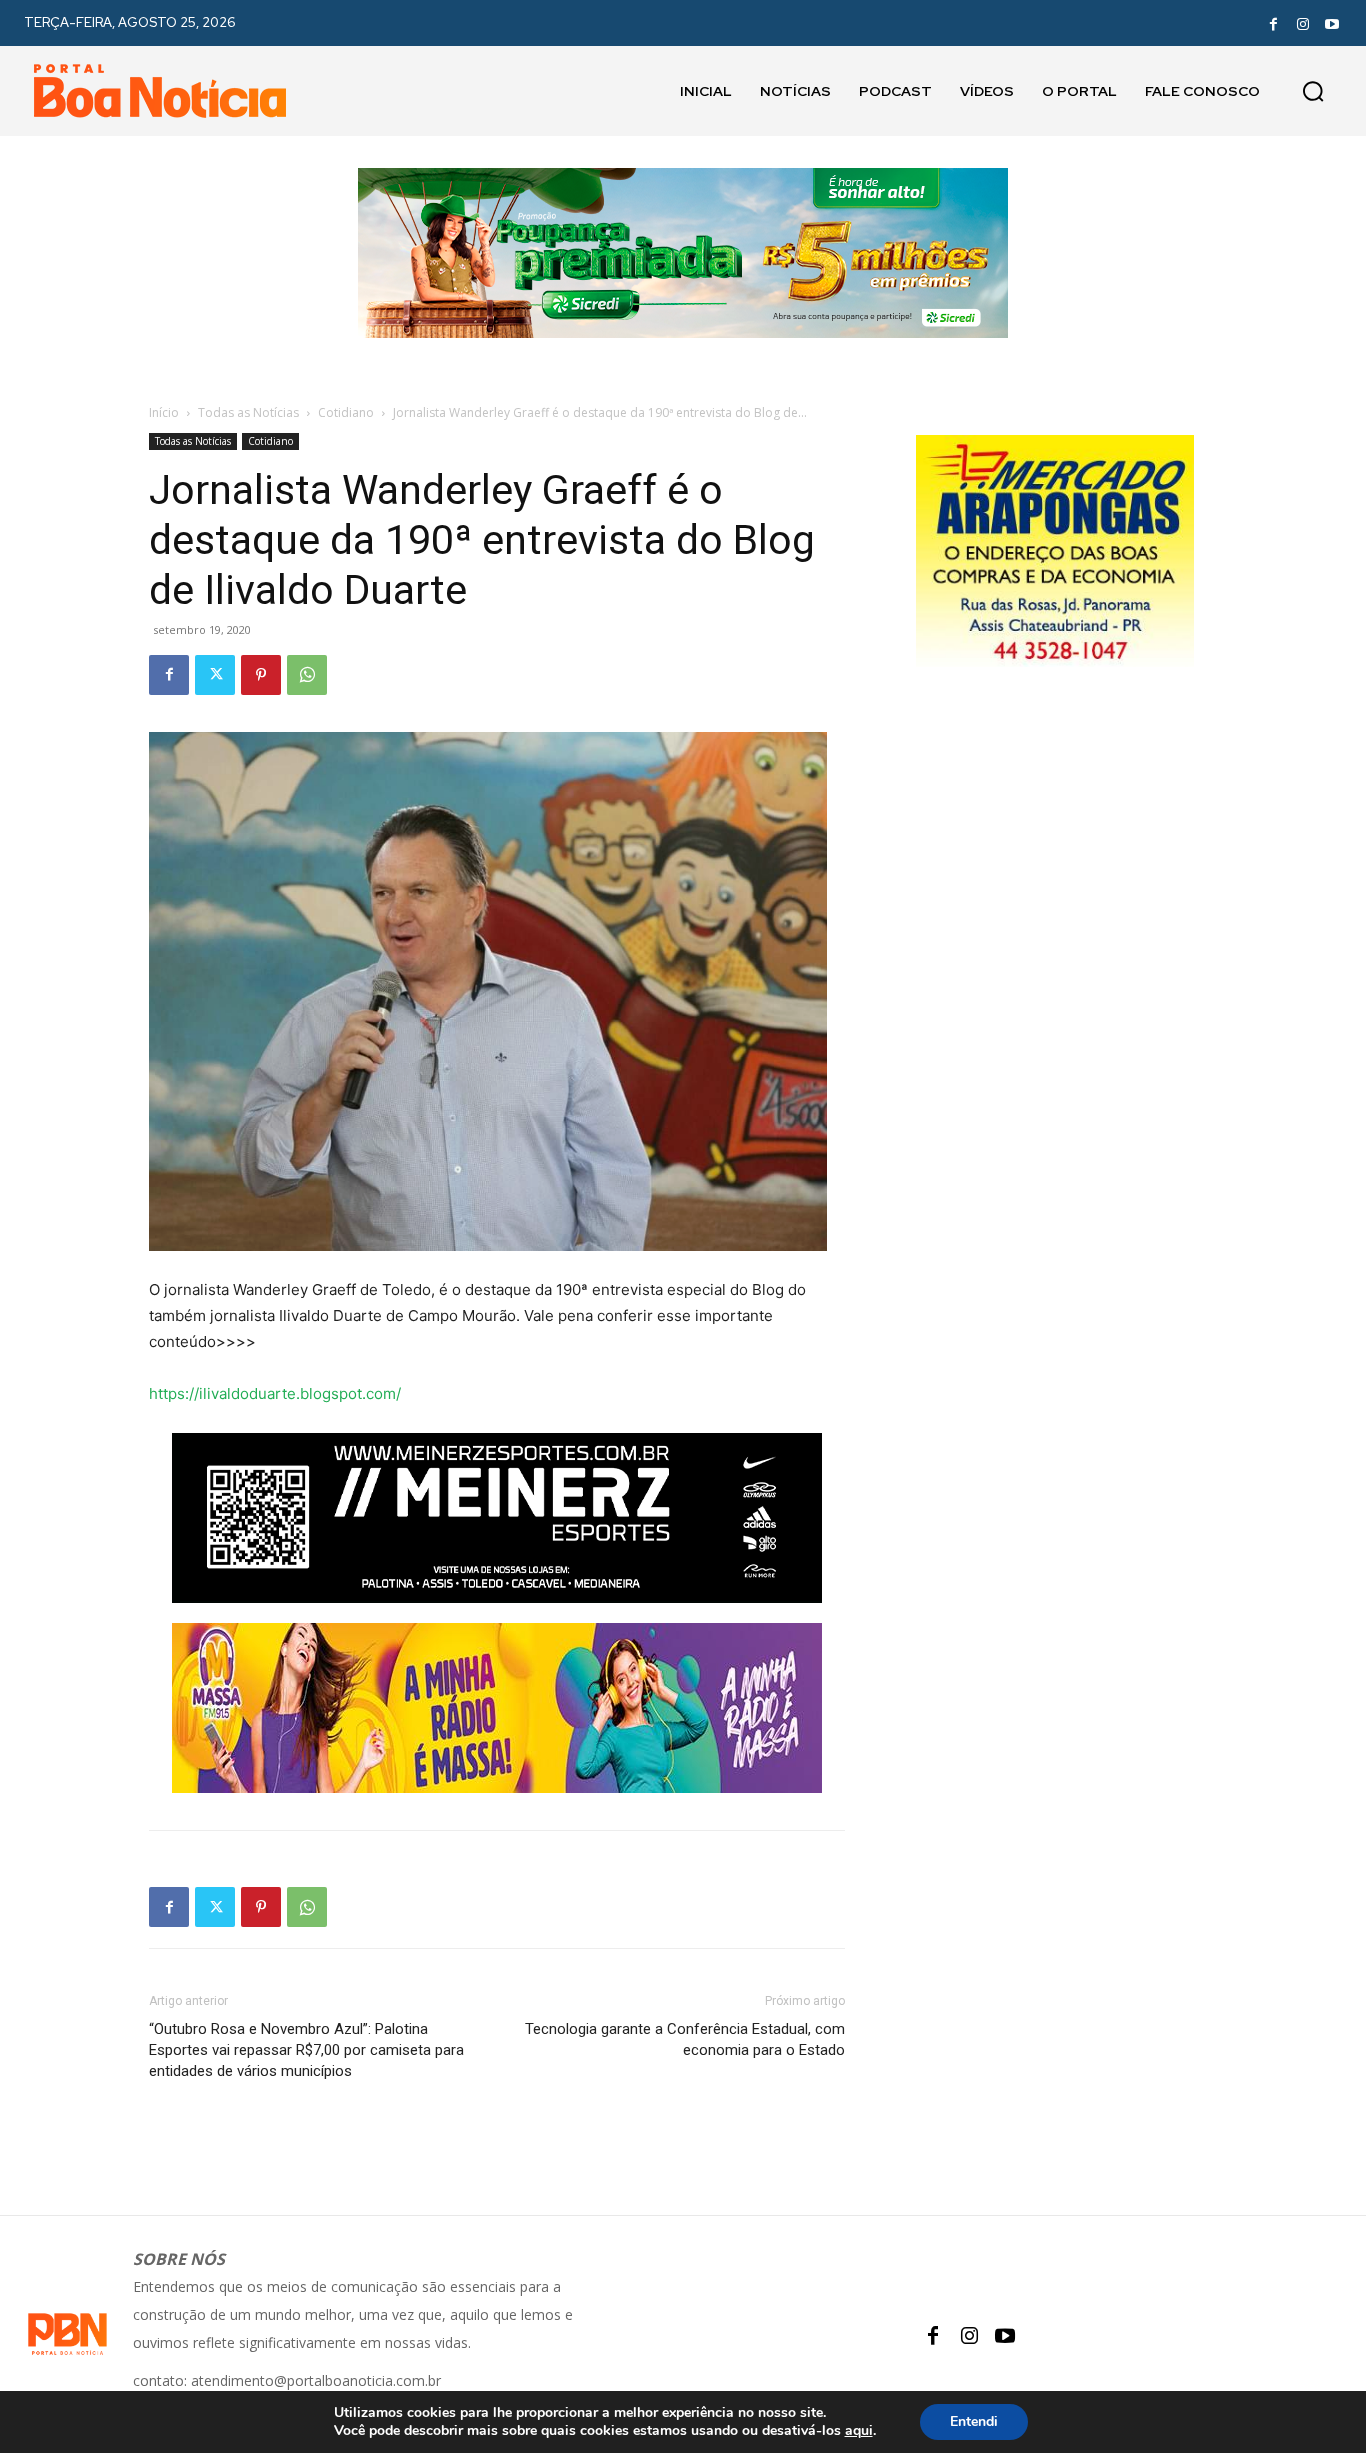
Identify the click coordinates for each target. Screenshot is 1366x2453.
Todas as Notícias (248, 412)
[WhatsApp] (307, 675)
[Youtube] (1332, 23)
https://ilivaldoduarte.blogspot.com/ (275, 1393)
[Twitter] (215, 675)
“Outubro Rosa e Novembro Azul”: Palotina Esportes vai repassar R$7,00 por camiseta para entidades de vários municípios (306, 2050)
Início (164, 412)
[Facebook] (1273, 23)
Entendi (974, 2421)
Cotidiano (346, 412)
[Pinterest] (261, 675)
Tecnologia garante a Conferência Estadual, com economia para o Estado (685, 2039)
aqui (859, 2431)
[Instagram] (1303, 23)
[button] (1313, 91)
